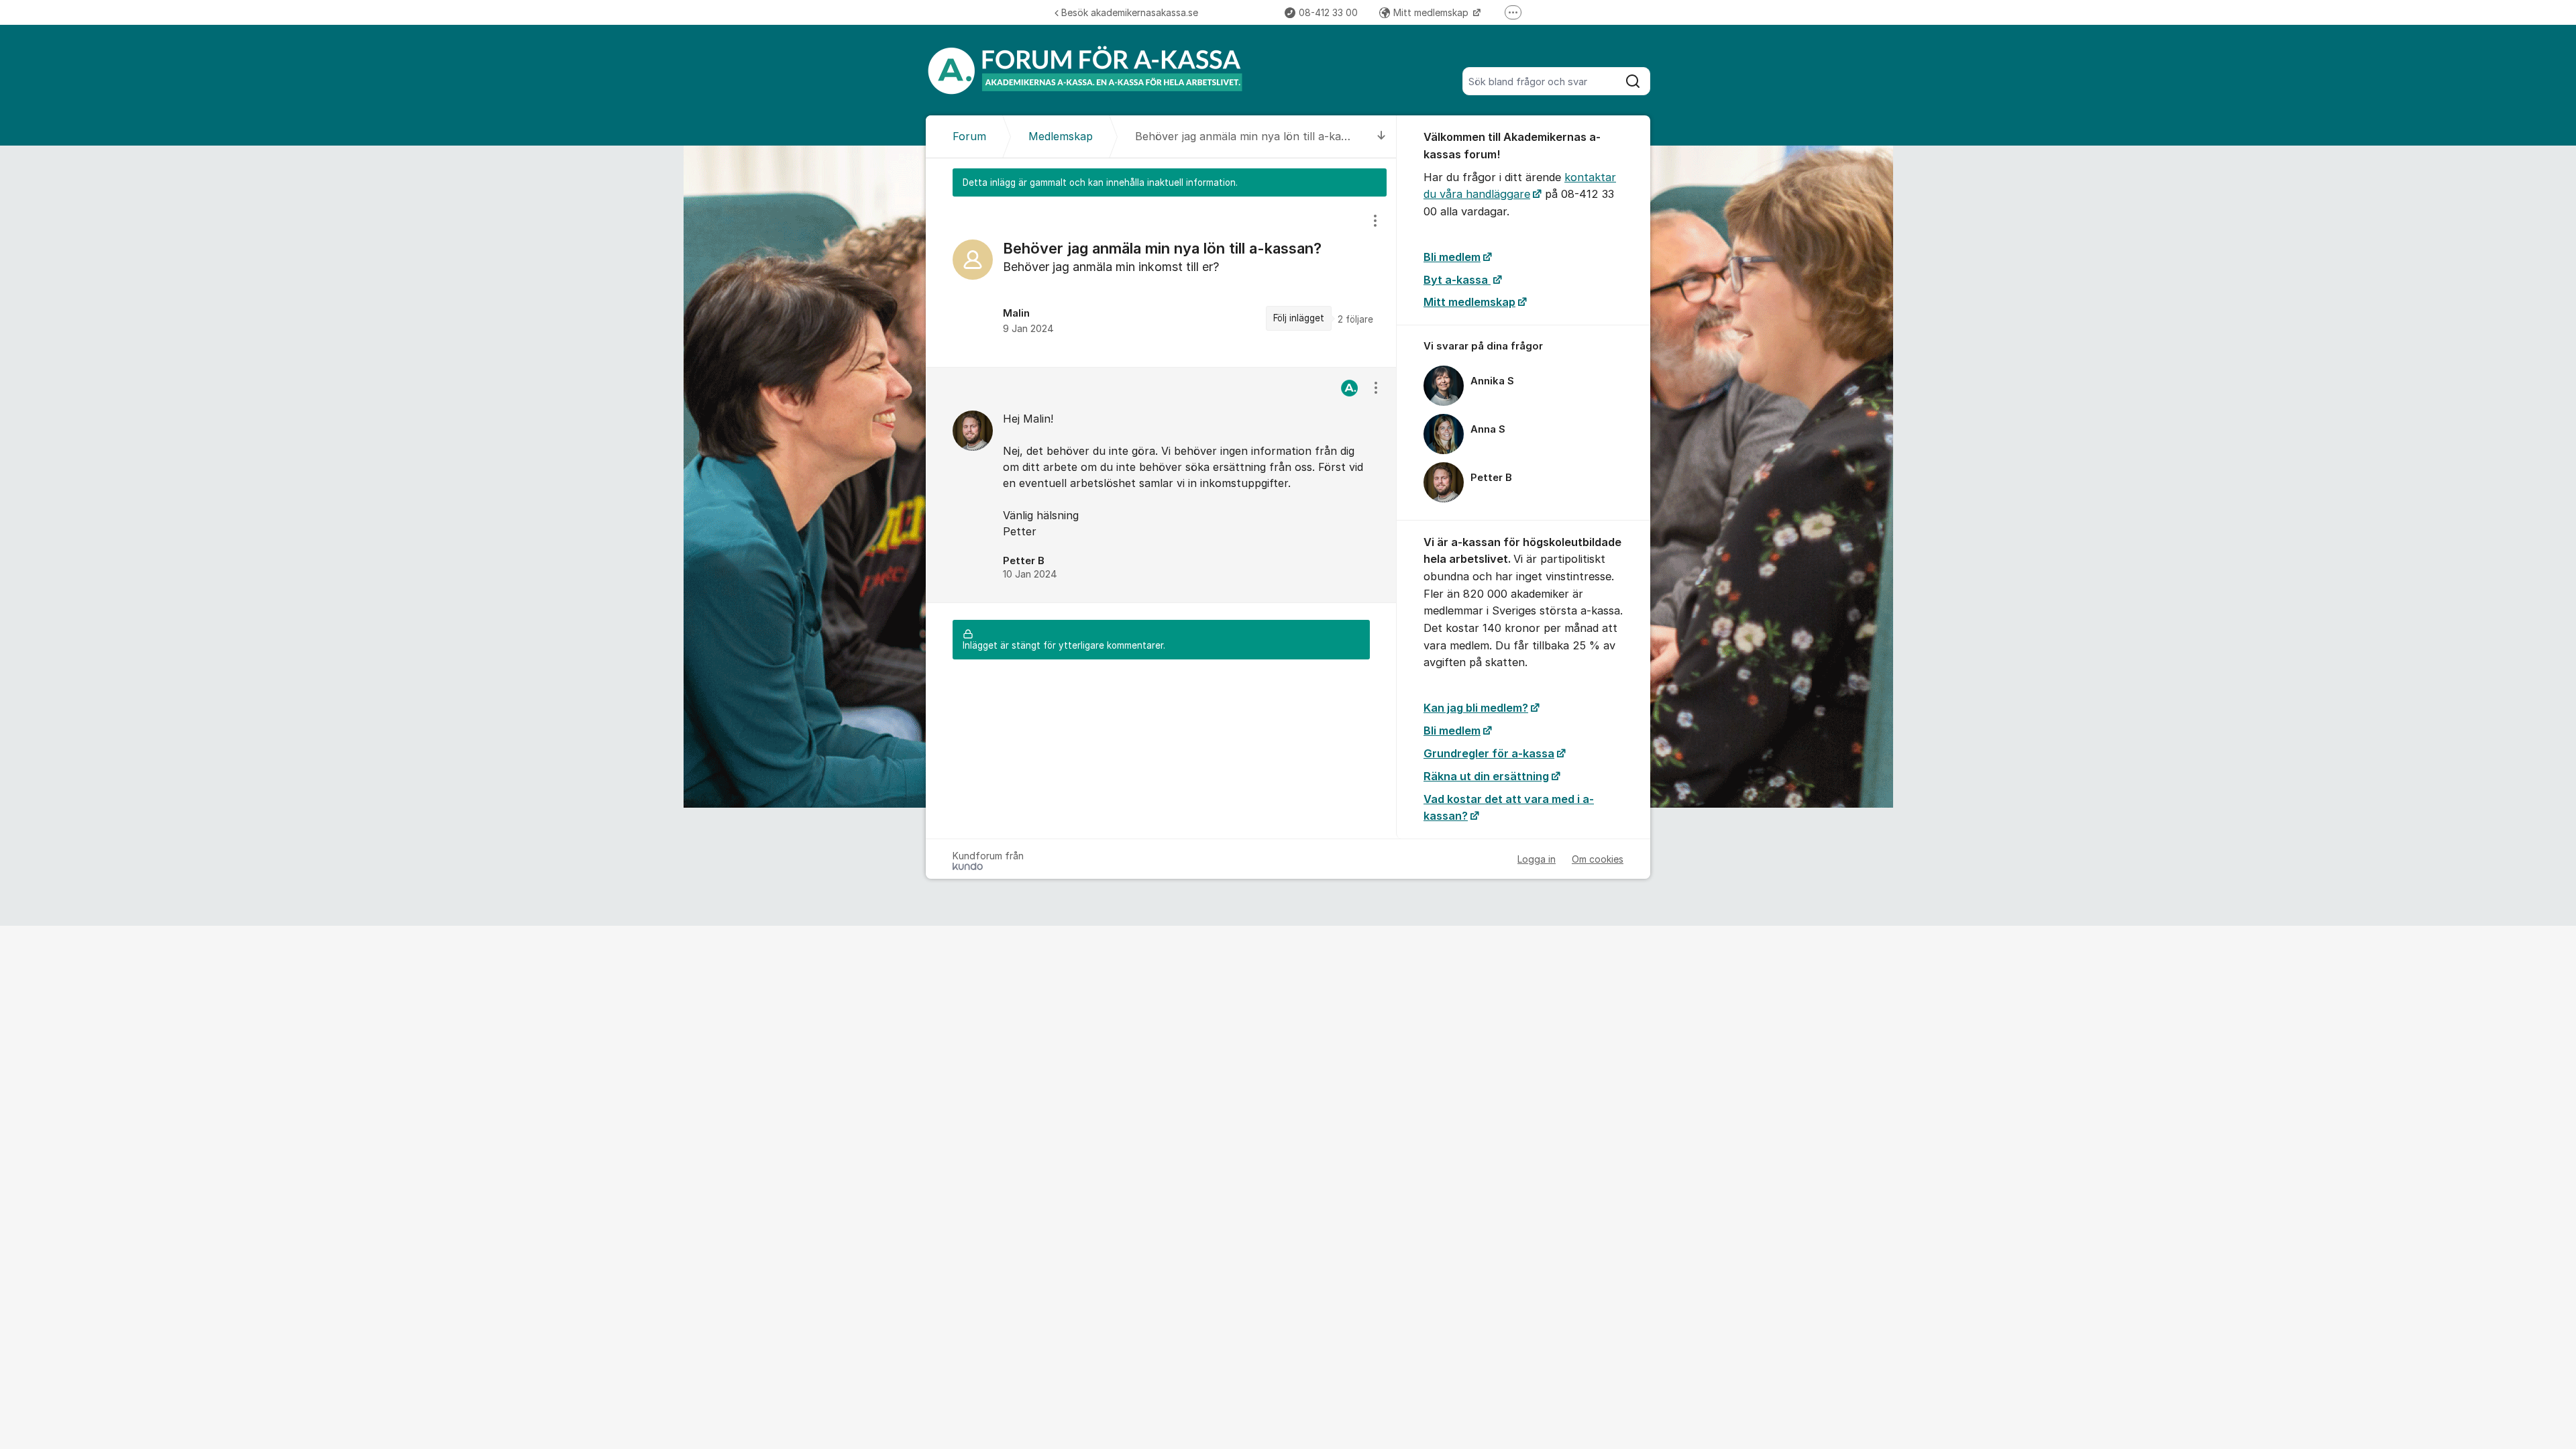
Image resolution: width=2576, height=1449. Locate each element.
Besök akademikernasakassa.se (1130, 12)
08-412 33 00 (1328, 12)
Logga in (1537, 859)
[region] (1161, 282)
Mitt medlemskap (1432, 12)
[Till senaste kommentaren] (1382, 137)
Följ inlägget (1299, 318)
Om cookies (1598, 859)
